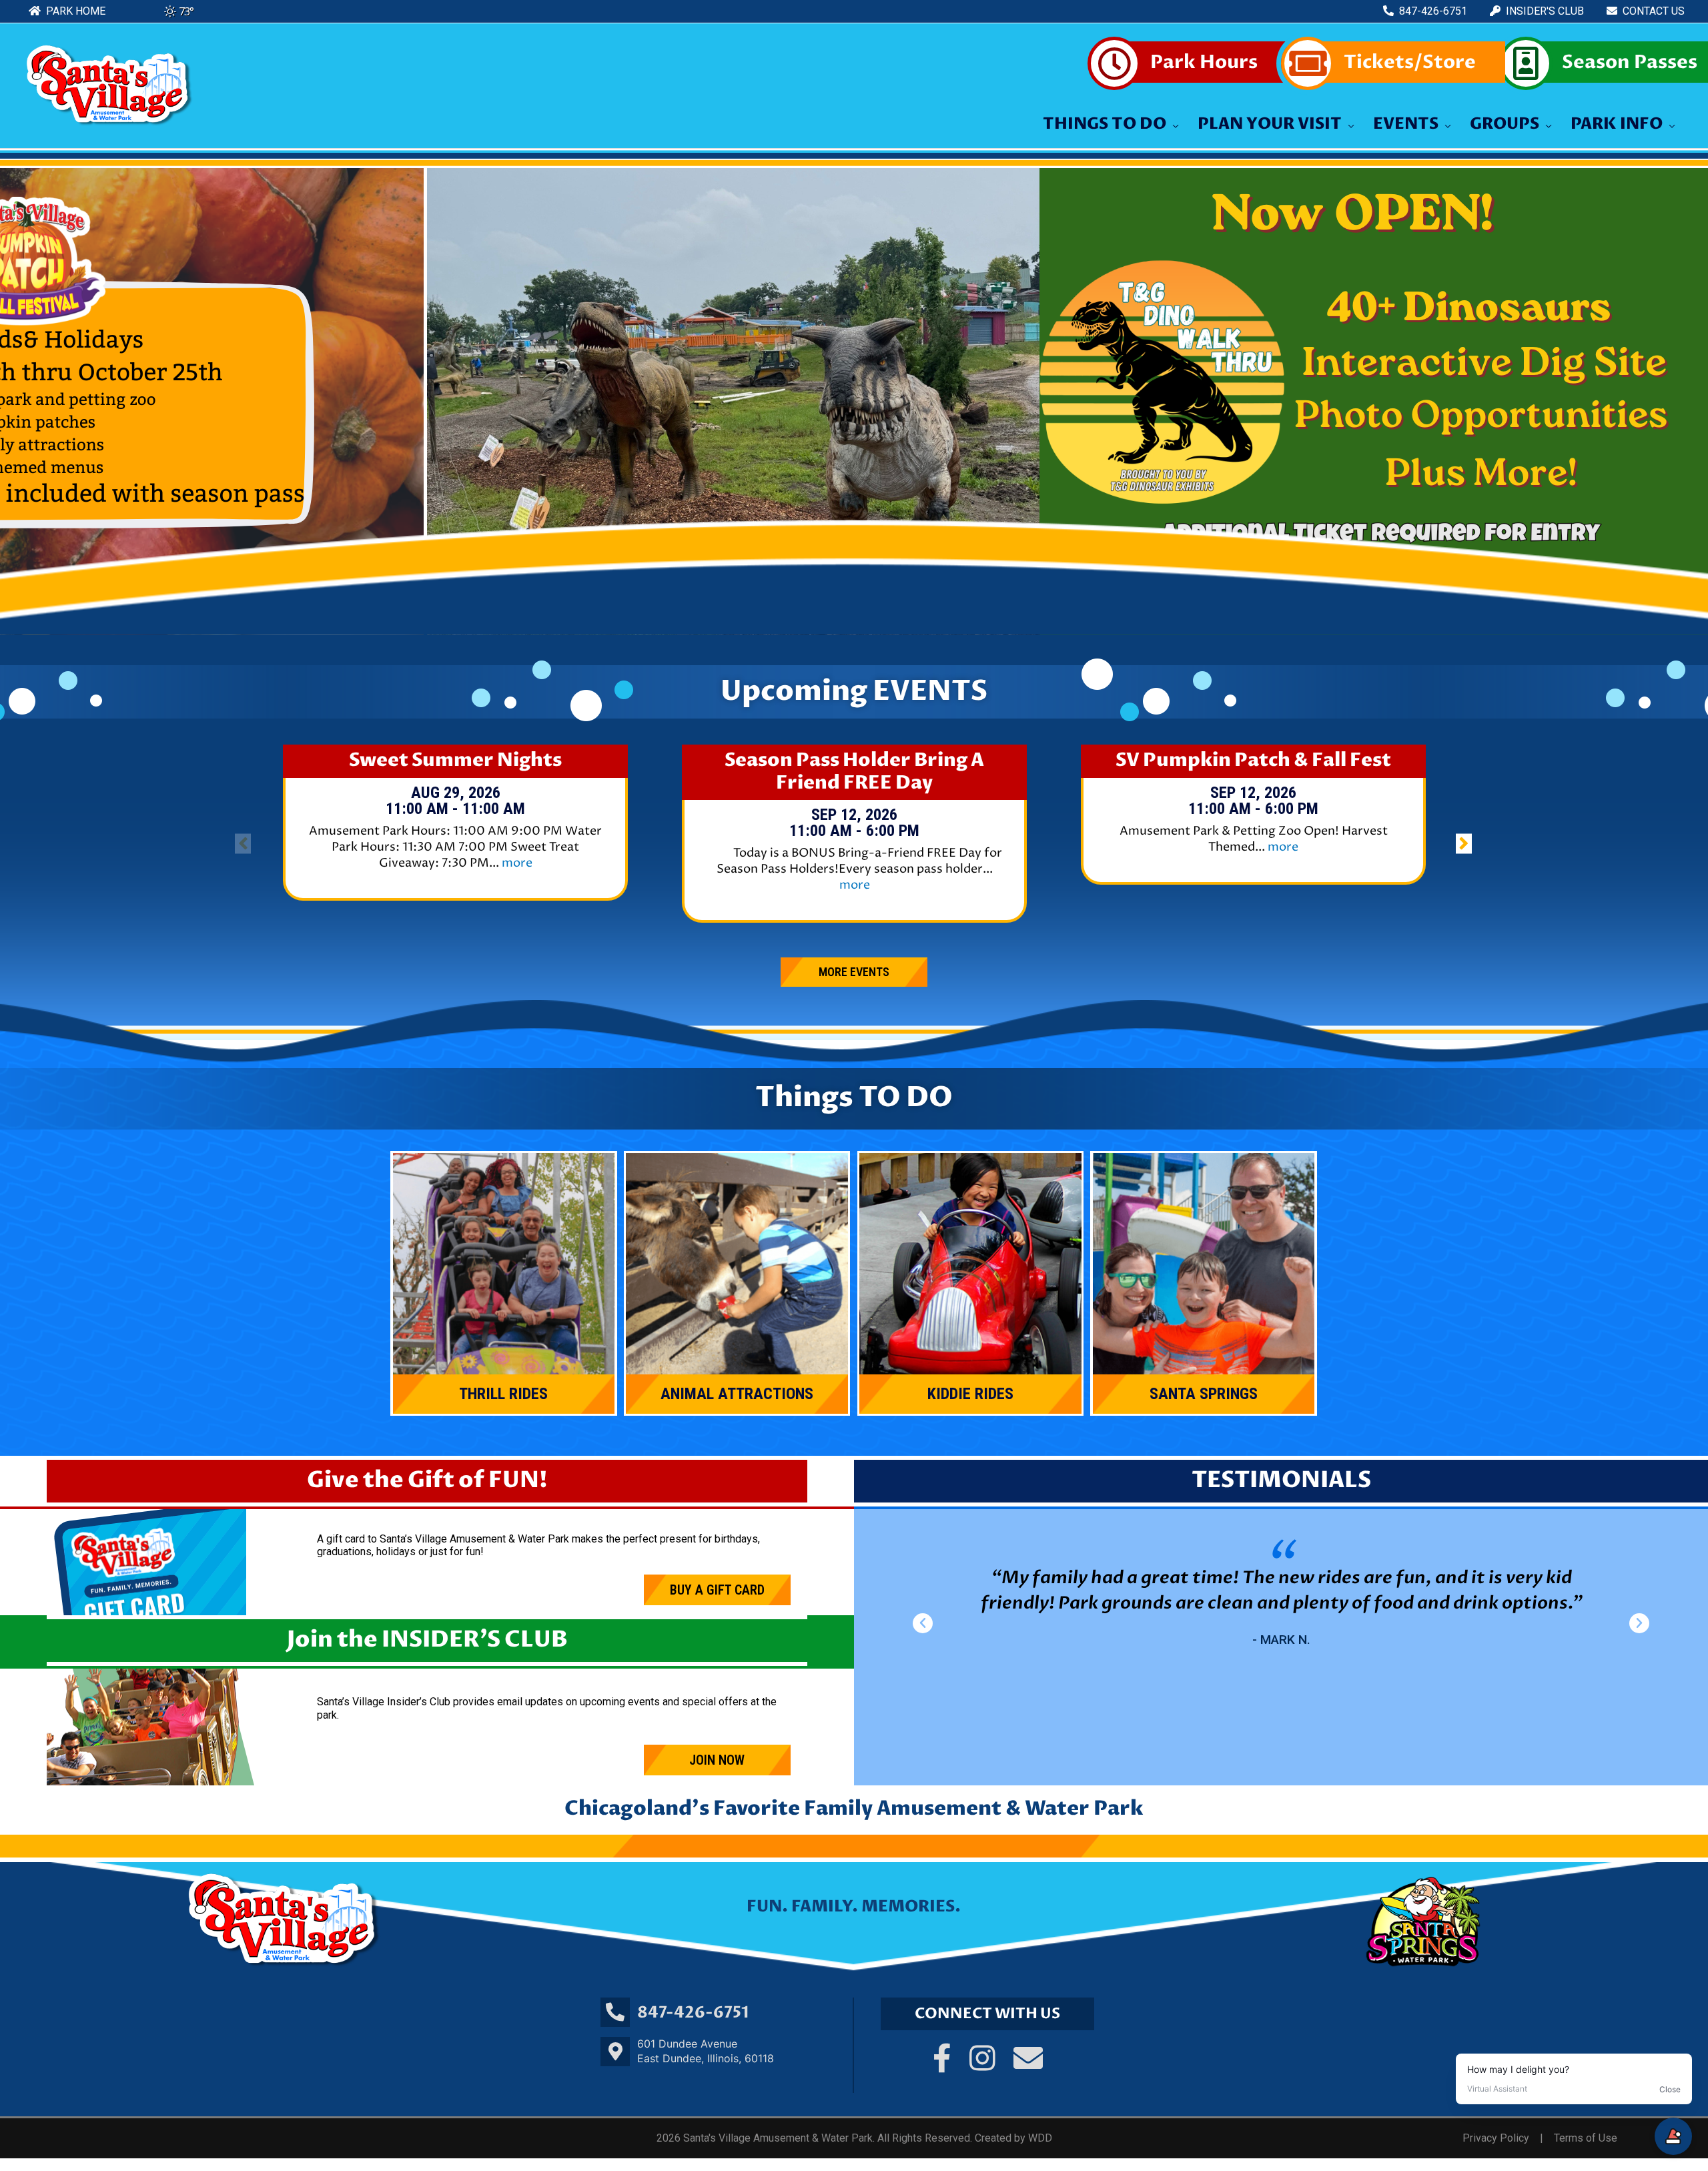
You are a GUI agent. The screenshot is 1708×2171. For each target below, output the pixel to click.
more (517, 863)
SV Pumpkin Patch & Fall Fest (1253, 761)
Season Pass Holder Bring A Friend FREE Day (854, 772)
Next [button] (1693, 402)
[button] (923, 1623)
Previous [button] (15, 402)
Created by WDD (1013, 2138)
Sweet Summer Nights (455, 761)
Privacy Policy (1496, 2138)
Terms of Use (1586, 2138)
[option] (456, 832)
